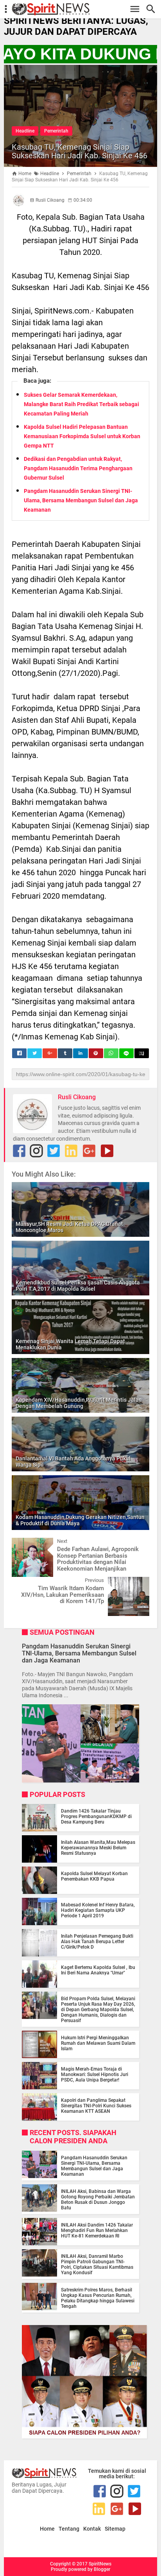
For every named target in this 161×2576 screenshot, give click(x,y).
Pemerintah (56, 131)
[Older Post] (138, 1583)
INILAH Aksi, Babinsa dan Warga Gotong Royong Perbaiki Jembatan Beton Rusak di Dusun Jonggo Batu (98, 2200)
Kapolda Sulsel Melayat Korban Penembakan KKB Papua (94, 1876)
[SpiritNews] (84, 9)
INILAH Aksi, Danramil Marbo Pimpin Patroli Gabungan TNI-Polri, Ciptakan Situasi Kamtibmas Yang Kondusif (97, 2264)
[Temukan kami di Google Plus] (89, 1151)
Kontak (92, 2529)
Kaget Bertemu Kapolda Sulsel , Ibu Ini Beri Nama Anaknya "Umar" (98, 1970)
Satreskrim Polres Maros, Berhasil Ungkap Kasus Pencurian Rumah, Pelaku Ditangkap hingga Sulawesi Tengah (98, 2298)
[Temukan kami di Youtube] (107, 1151)
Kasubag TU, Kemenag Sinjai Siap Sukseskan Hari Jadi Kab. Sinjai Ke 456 (80, 151)
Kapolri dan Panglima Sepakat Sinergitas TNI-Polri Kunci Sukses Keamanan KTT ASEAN (96, 2106)
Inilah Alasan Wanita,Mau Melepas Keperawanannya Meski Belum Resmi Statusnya (98, 1848)
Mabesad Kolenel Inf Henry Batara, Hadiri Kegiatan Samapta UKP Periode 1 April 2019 (98, 1910)
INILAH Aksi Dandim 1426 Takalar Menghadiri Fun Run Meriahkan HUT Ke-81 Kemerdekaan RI (97, 2230)
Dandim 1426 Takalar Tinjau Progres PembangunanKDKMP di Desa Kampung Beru (96, 1816)
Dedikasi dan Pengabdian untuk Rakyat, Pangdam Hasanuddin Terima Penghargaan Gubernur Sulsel (78, 468)
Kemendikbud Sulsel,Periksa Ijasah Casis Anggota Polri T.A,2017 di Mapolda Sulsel (78, 1286)
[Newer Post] (23, 1544)
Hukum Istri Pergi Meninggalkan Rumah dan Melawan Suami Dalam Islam (98, 2043)
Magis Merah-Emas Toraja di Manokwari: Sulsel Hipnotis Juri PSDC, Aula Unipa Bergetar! (95, 2074)
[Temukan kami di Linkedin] (71, 1151)
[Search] (153, 9)
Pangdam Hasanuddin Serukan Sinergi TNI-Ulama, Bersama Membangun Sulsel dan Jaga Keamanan (81, 500)
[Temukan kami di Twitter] (54, 1151)
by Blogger (99, 2569)
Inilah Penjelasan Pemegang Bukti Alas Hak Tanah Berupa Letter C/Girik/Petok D (97, 1942)
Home (47, 2529)
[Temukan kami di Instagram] (36, 1151)
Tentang (69, 2529)
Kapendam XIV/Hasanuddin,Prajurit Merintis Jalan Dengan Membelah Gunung (79, 1403)
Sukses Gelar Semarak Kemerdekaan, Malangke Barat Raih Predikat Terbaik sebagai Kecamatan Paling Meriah (81, 404)
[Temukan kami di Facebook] (19, 1151)
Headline (25, 131)
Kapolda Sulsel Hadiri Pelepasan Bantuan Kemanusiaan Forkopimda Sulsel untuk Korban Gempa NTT (82, 436)
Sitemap (115, 2529)
